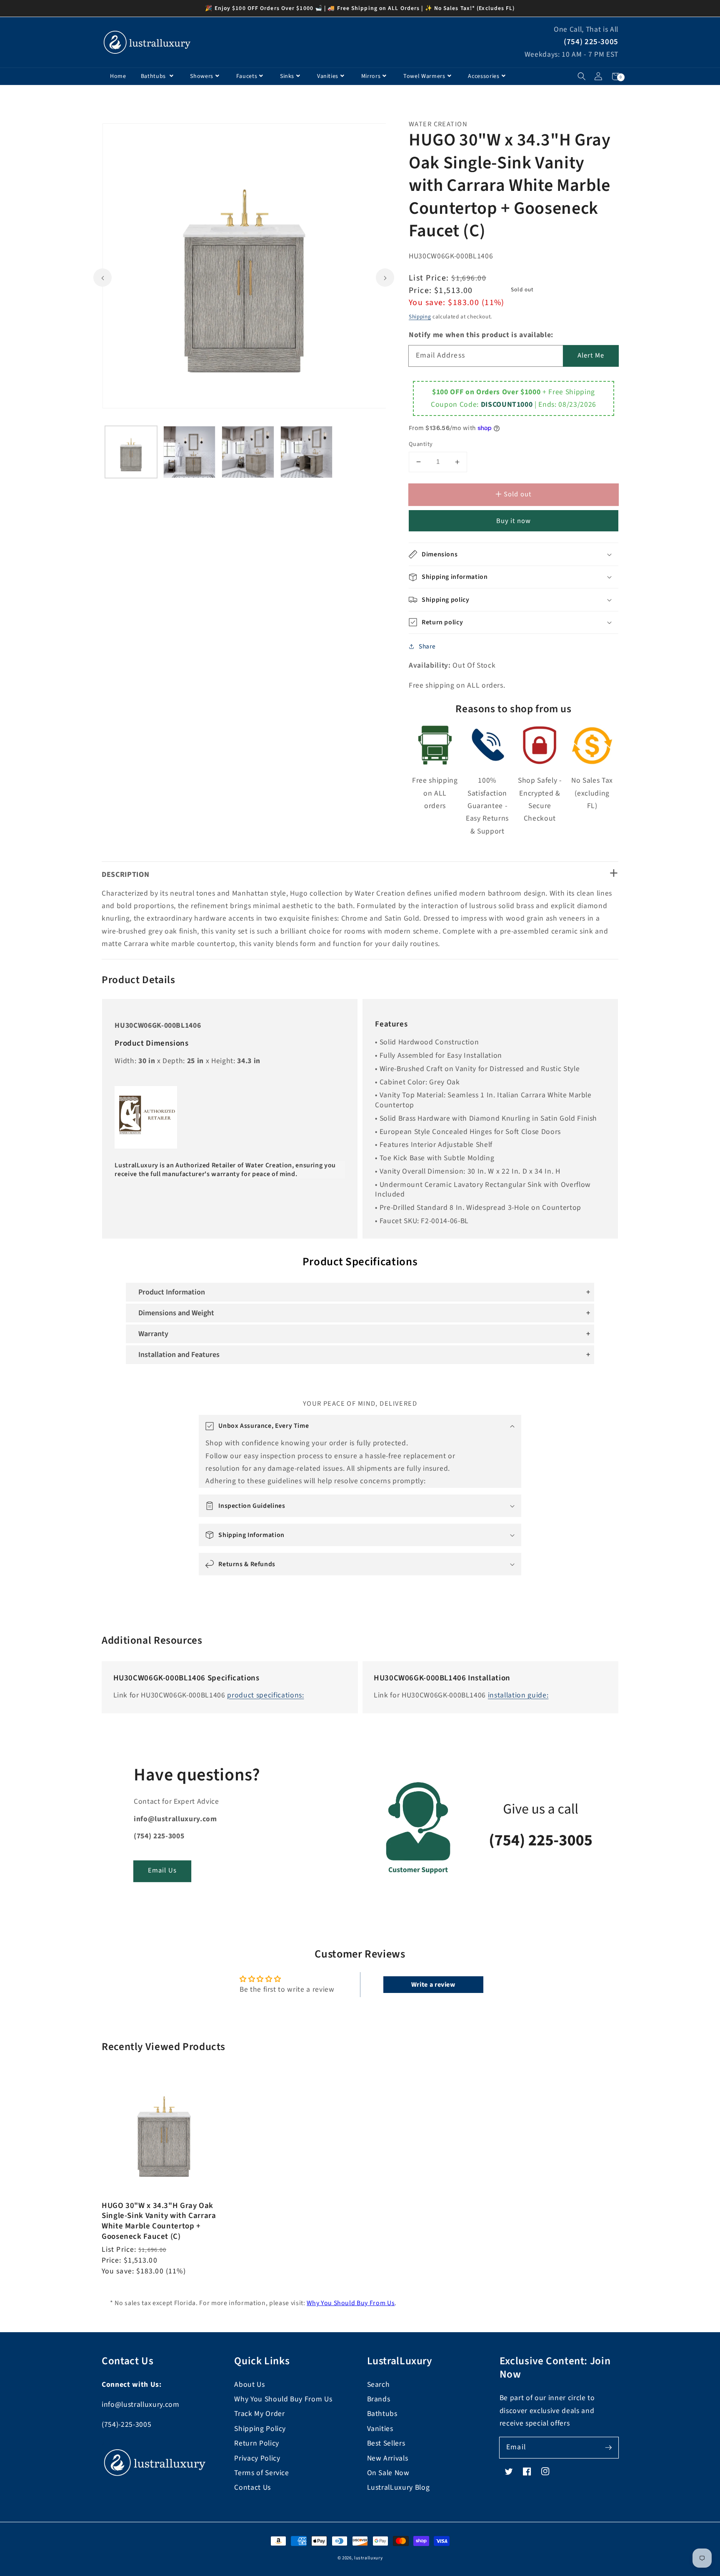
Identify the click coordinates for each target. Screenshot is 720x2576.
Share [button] (427, 646)
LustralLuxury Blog (399, 2487)
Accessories (484, 76)
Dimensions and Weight (176, 1313)
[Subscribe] (608, 2447)
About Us (249, 2384)
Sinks (287, 76)
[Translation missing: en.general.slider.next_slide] (385, 278)
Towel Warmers (424, 76)
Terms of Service (262, 2473)
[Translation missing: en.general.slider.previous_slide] (102, 278)
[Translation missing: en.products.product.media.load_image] (131, 452)
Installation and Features (179, 1355)
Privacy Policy (257, 2458)
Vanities (328, 76)
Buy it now (514, 521)
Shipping (420, 317)
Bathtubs (154, 76)
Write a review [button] (433, 1985)
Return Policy (257, 2443)
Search (379, 2384)
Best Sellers (386, 2443)
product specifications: (265, 1695)
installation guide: (518, 1695)
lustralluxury (369, 2558)
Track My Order (259, 2414)
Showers (202, 76)
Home (118, 76)
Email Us (162, 1870)
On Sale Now (388, 2473)
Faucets (247, 76)
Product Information (172, 1292)
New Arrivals (388, 2458)
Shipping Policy (260, 2429)
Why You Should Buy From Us (351, 2303)
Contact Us (252, 2487)
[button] (581, 76)
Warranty (153, 1334)
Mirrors (371, 76)
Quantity (421, 444)
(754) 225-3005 (591, 42)
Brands (379, 2399)
